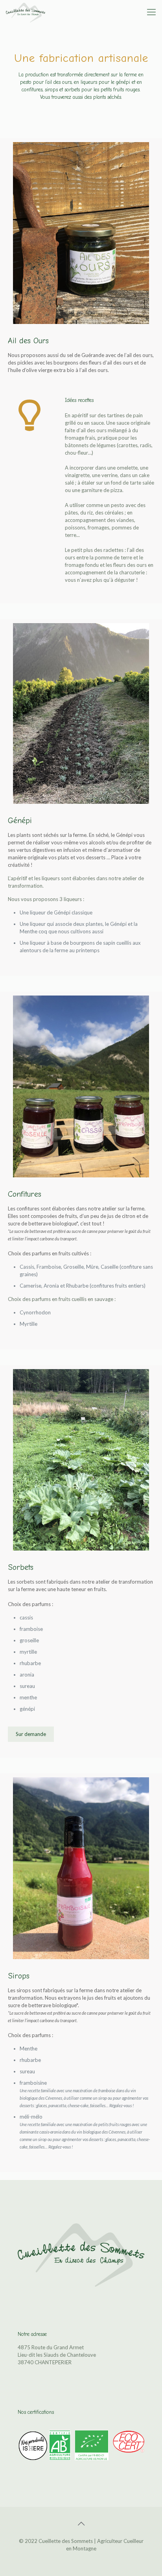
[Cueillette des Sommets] (26, 12)
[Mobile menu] (151, 12)
